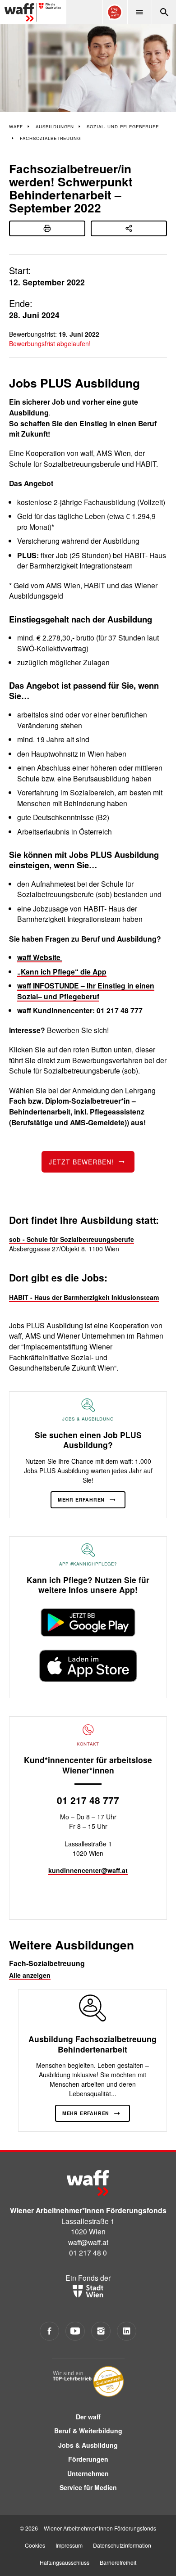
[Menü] (139, 12)
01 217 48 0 (88, 2252)
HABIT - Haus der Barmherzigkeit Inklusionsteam (84, 1297)
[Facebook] (49, 2331)
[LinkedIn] (127, 2331)
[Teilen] (129, 228)
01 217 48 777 (88, 1800)
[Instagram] (101, 2331)
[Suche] (164, 12)
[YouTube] (75, 2331)
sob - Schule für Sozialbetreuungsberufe (72, 1239)
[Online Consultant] (115, 12)
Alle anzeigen (30, 1975)
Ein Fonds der (88, 2278)
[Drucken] (47, 228)
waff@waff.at (88, 2242)
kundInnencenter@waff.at (88, 1870)
